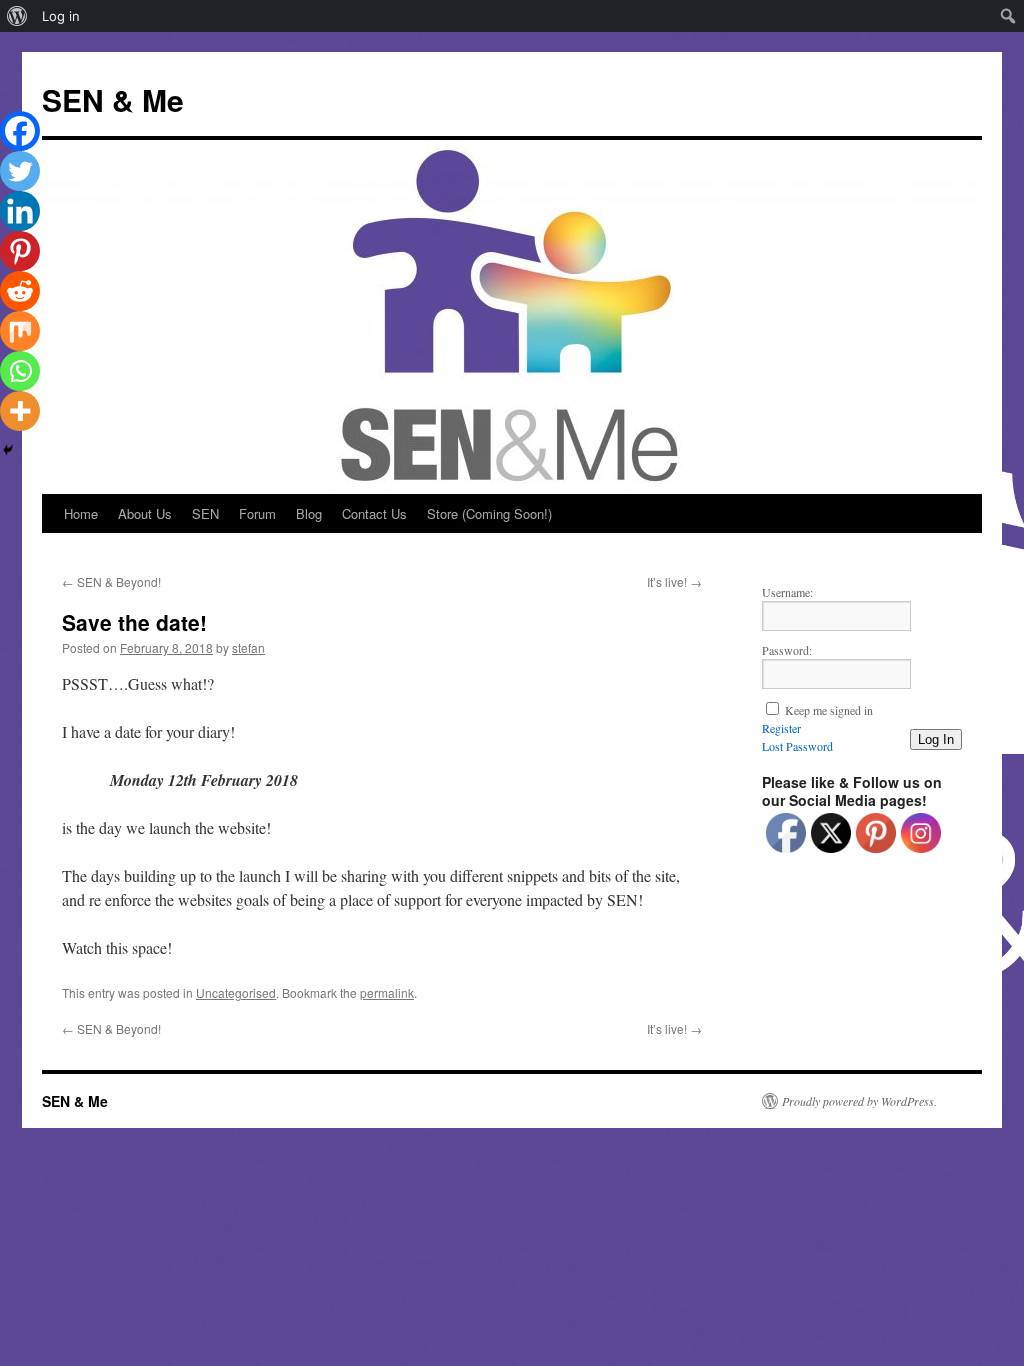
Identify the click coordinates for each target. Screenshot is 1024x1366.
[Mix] (20, 331)
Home (81, 513)
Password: (787, 650)
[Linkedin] (20, 211)
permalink (387, 992)
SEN (205, 513)
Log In (936, 739)
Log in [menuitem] (61, 16)
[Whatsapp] (20, 371)
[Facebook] (20, 131)
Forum (257, 513)
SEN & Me (113, 99)
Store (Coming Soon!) (489, 513)
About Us (145, 513)
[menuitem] (17, 16)
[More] (20, 411)
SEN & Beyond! (111, 581)
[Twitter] (20, 171)
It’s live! (674, 581)
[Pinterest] (20, 251)
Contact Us (374, 513)
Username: (787, 592)
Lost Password (797, 746)
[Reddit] (20, 291)
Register (781, 728)
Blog (309, 513)
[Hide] (8, 450)
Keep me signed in (829, 710)
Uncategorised (236, 992)
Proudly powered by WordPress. (859, 1101)
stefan (248, 647)
